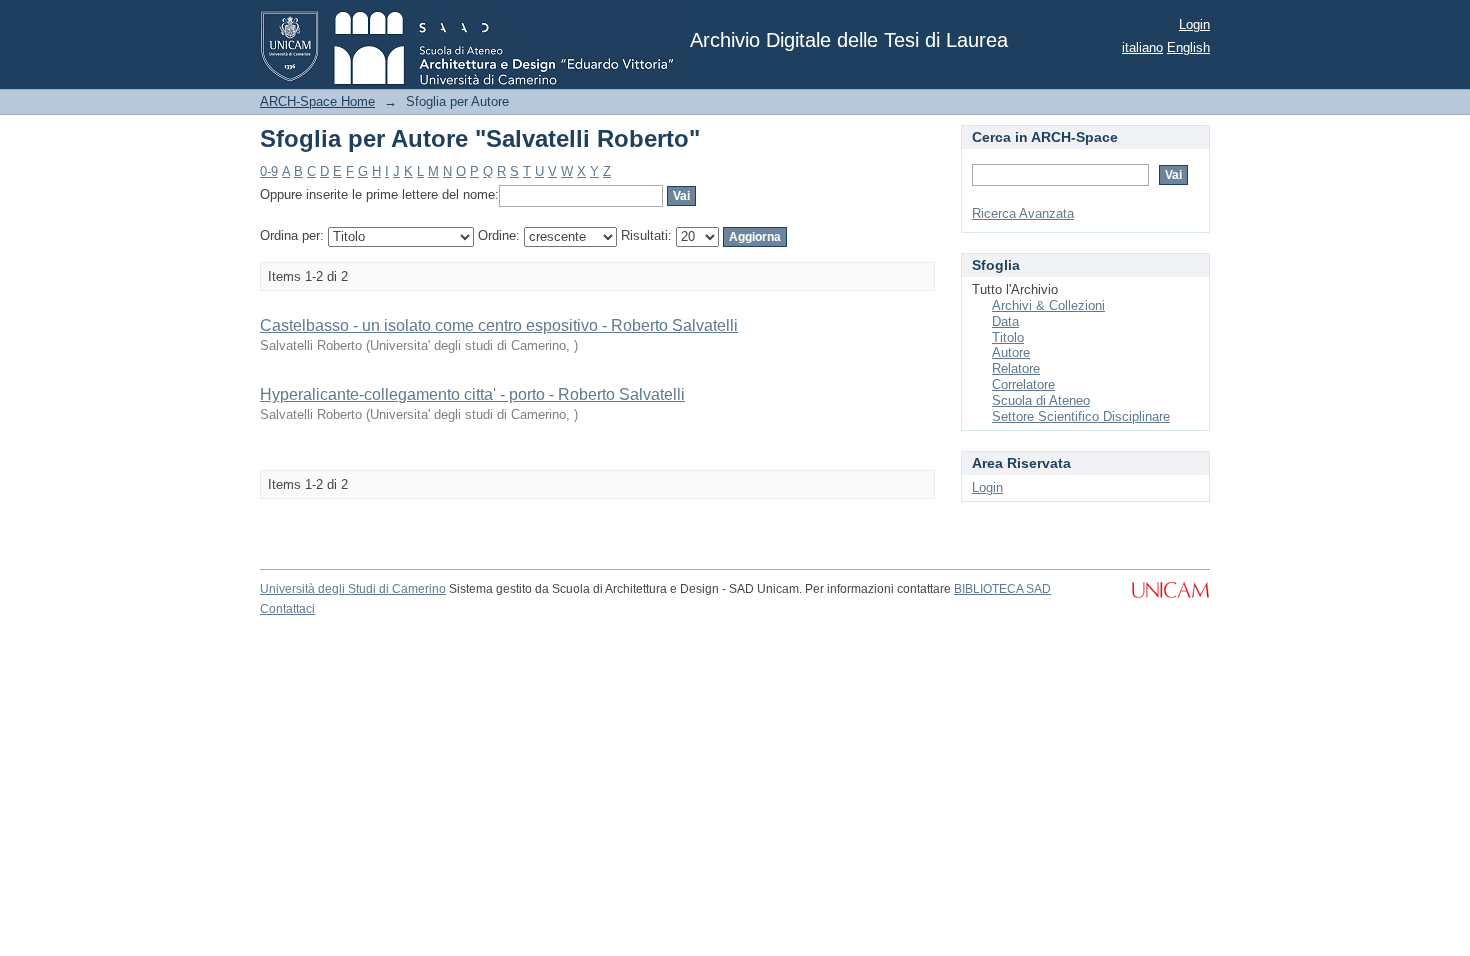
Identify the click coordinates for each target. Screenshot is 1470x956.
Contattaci (287, 609)
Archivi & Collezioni (1048, 305)
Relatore (1016, 368)
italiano (1142, 47)
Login (1194, 24)
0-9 (269, 171)
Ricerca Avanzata (1023, 213)
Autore (1011, 352)
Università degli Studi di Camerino (353, 589)
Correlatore (1023, 384)
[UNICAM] (1170, 600)
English (1188, 47)
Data (1005, 321)
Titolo (1008, 337)
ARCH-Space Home (317, 101)
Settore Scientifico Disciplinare (1081, 416)
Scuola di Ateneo (1041, 400)
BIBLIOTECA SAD (1002, 589)
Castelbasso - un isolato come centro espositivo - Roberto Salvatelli (499, 325)
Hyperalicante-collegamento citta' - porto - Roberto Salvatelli (472, 394)
